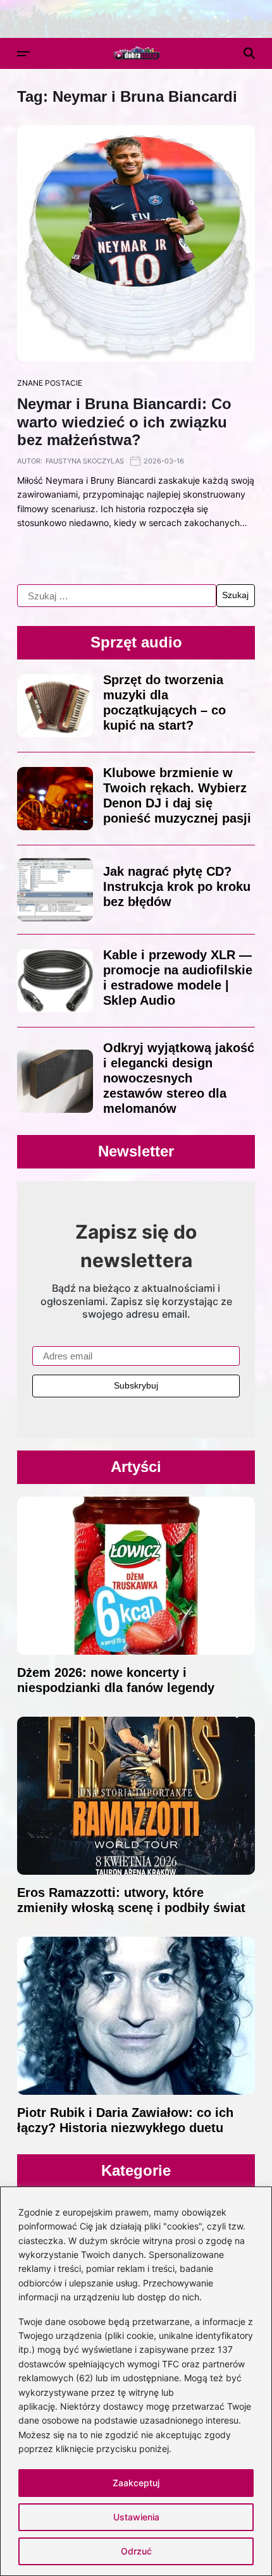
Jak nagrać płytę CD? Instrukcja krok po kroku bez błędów (177, 886)
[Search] (249, 53)
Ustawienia (136, 2517)
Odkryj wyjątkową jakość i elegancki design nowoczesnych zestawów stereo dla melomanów (179, 1078)
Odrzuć (136, 2551)
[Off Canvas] (23, 54)
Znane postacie (50, 383)
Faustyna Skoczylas (85, 461)
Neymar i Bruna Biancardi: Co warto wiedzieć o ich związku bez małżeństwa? (124, 422)
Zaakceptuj (136, 2483)
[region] (136, 2381)
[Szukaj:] (117, 596)
